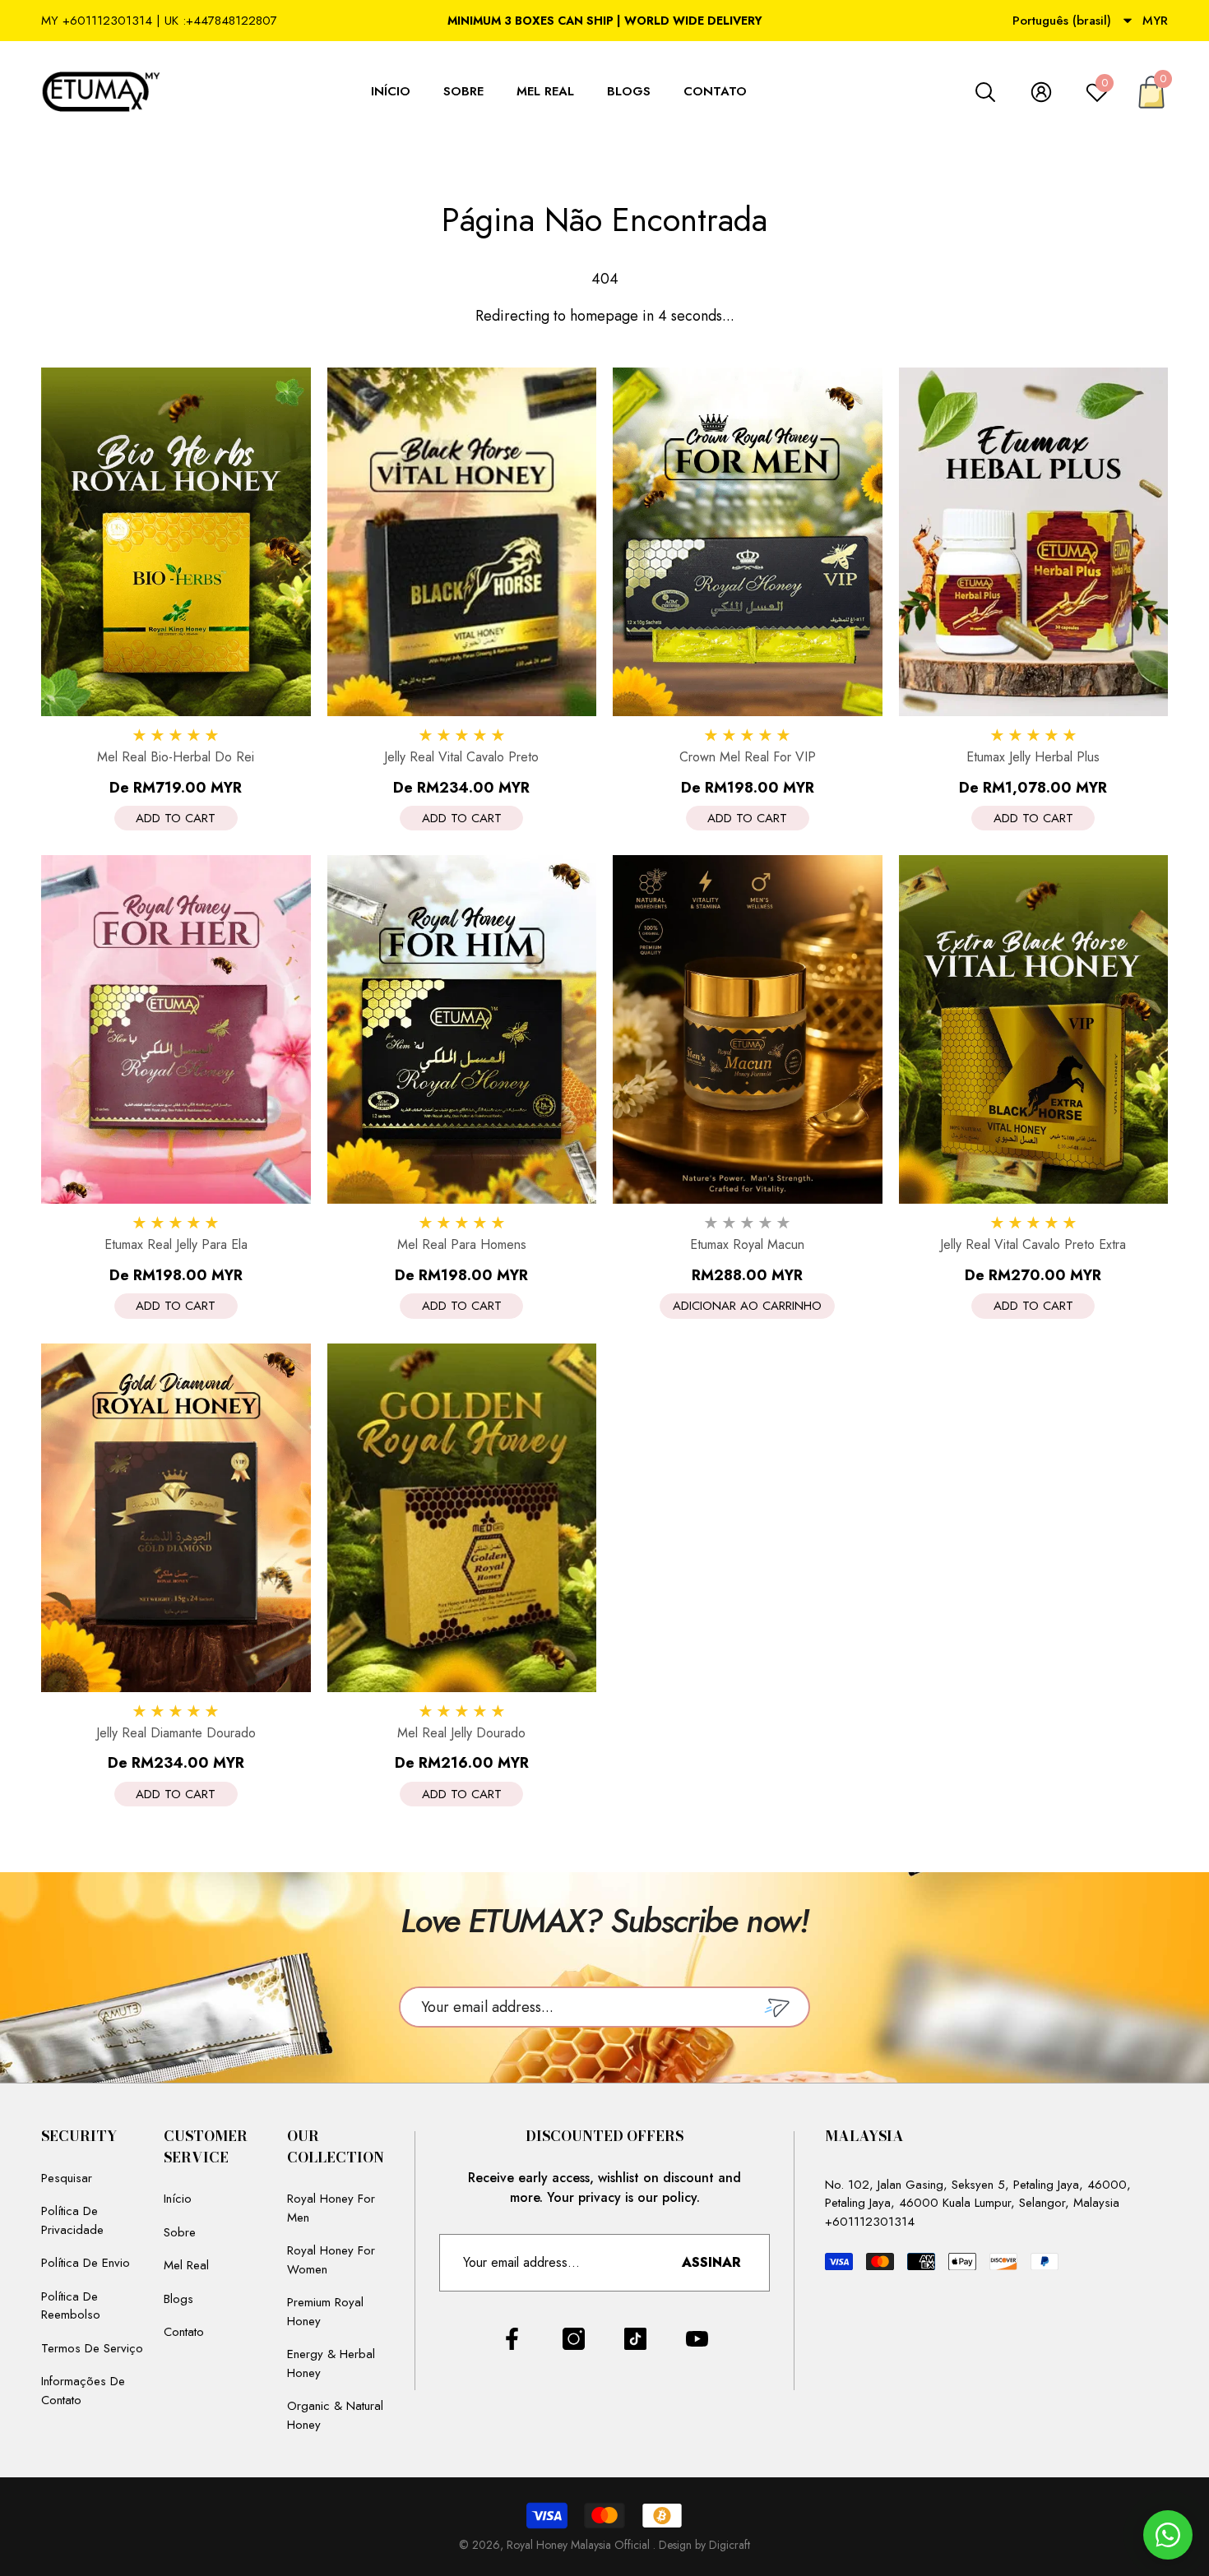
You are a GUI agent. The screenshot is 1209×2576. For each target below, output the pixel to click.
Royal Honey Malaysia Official (580, 2545)
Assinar (711, 2262)
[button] (1128, 21)
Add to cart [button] (176, 818)
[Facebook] (512, 2339)
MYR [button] (1155, 21)
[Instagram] (574, 2339)
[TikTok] (635, 2339)
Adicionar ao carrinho (747, 1306)
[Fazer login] (1041, 92)
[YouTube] (697, 2339)
